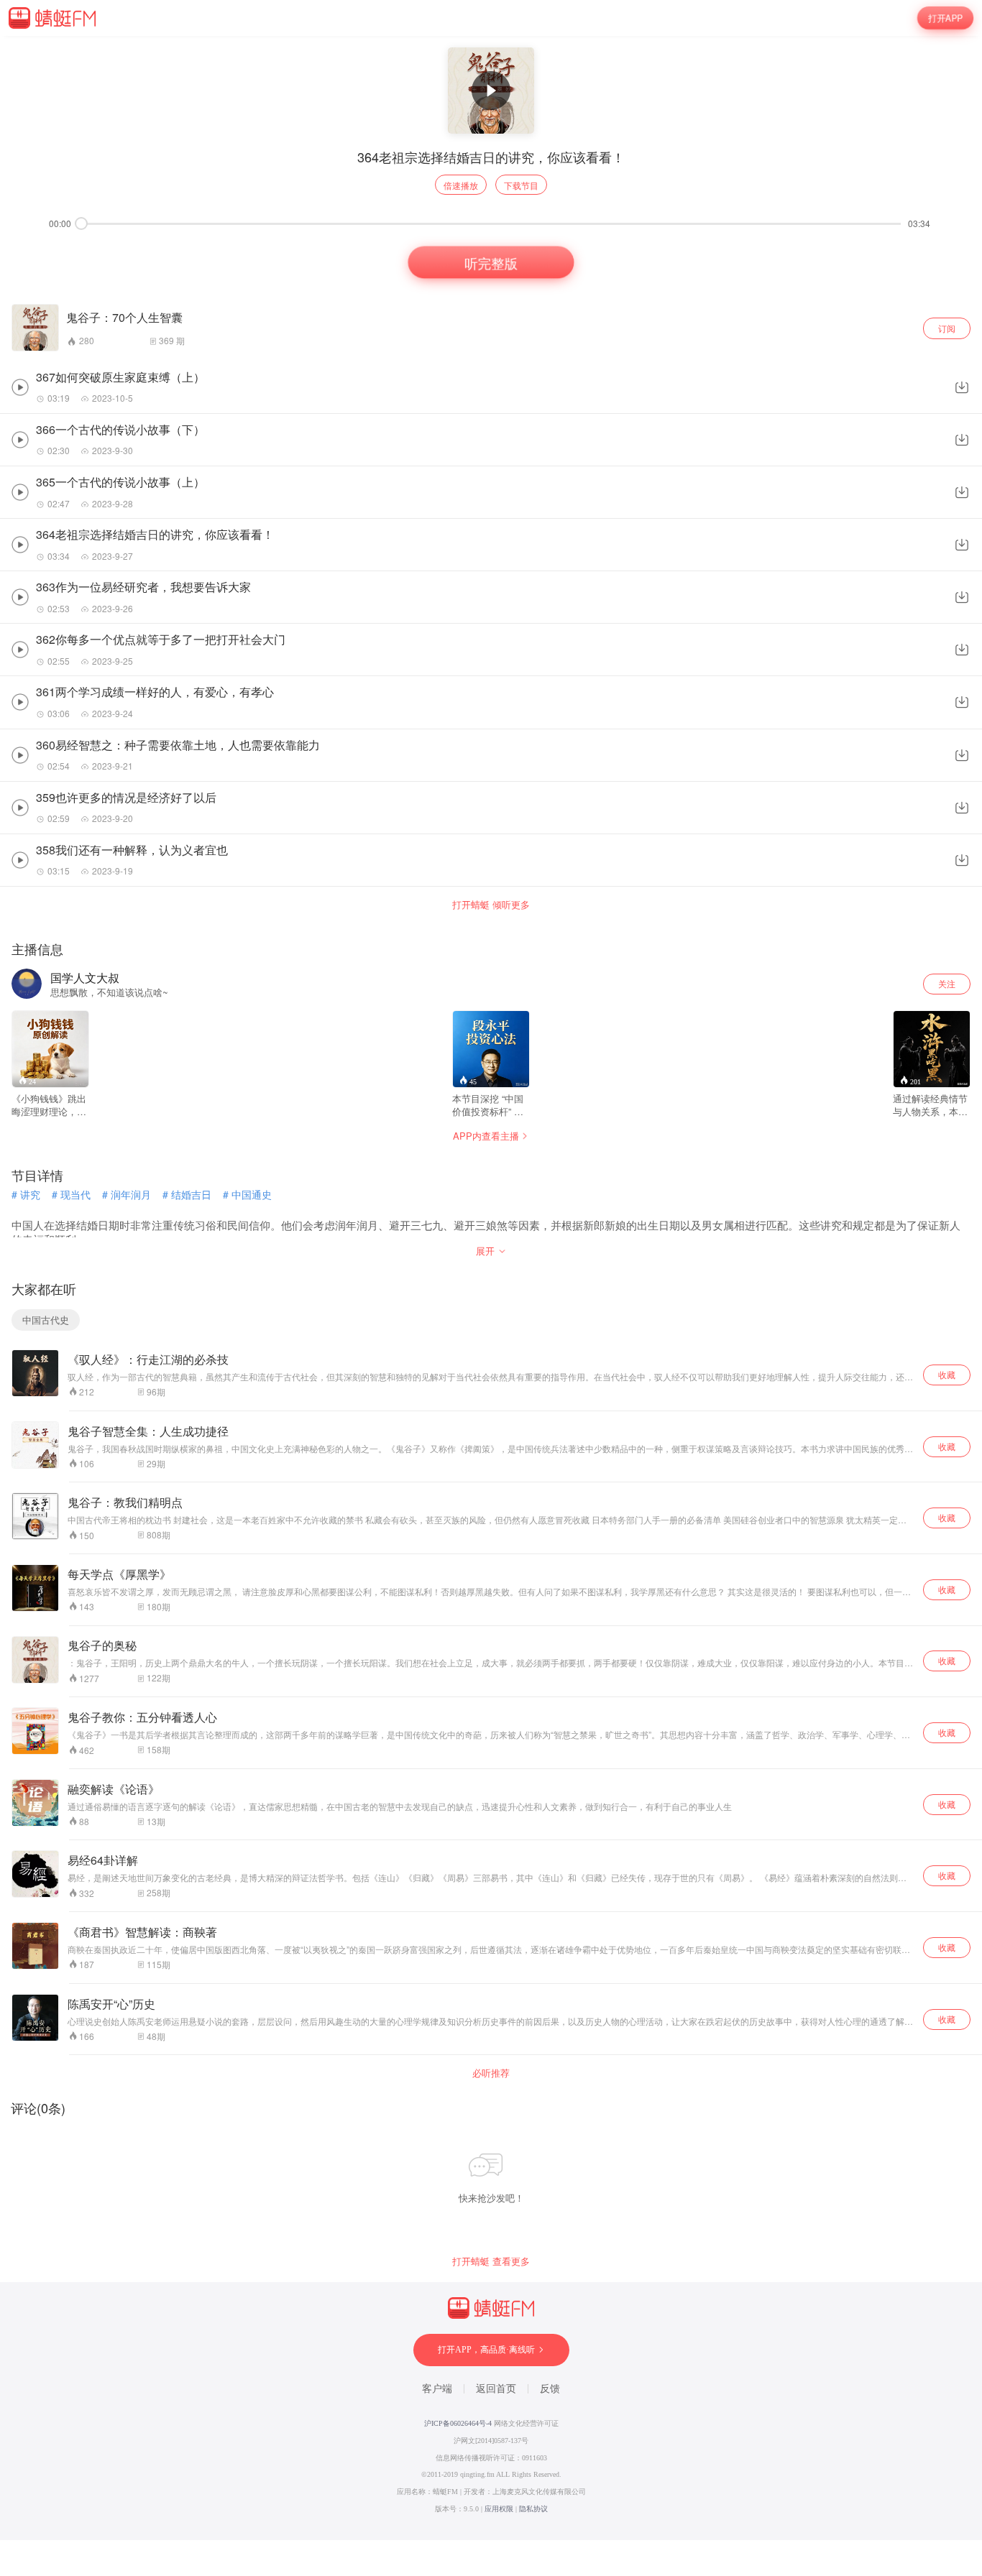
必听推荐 (491, 2073)
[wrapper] (491, 1288)
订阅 (947, 328)
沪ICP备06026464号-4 (458, 2423)
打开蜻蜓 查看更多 (491, 2261)
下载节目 (521, 185)
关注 (947, 983)
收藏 (947, 1374)
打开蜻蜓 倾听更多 (491, 905)
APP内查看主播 (486, 1136)
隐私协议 (533, 2509)
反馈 (550, 2389)
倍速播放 (461, 185)
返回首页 (496, 2389)
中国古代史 (46, 1320)
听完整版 (491, 262)
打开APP (945, 18)
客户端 (437, 2389)
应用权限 (499, 2509)
